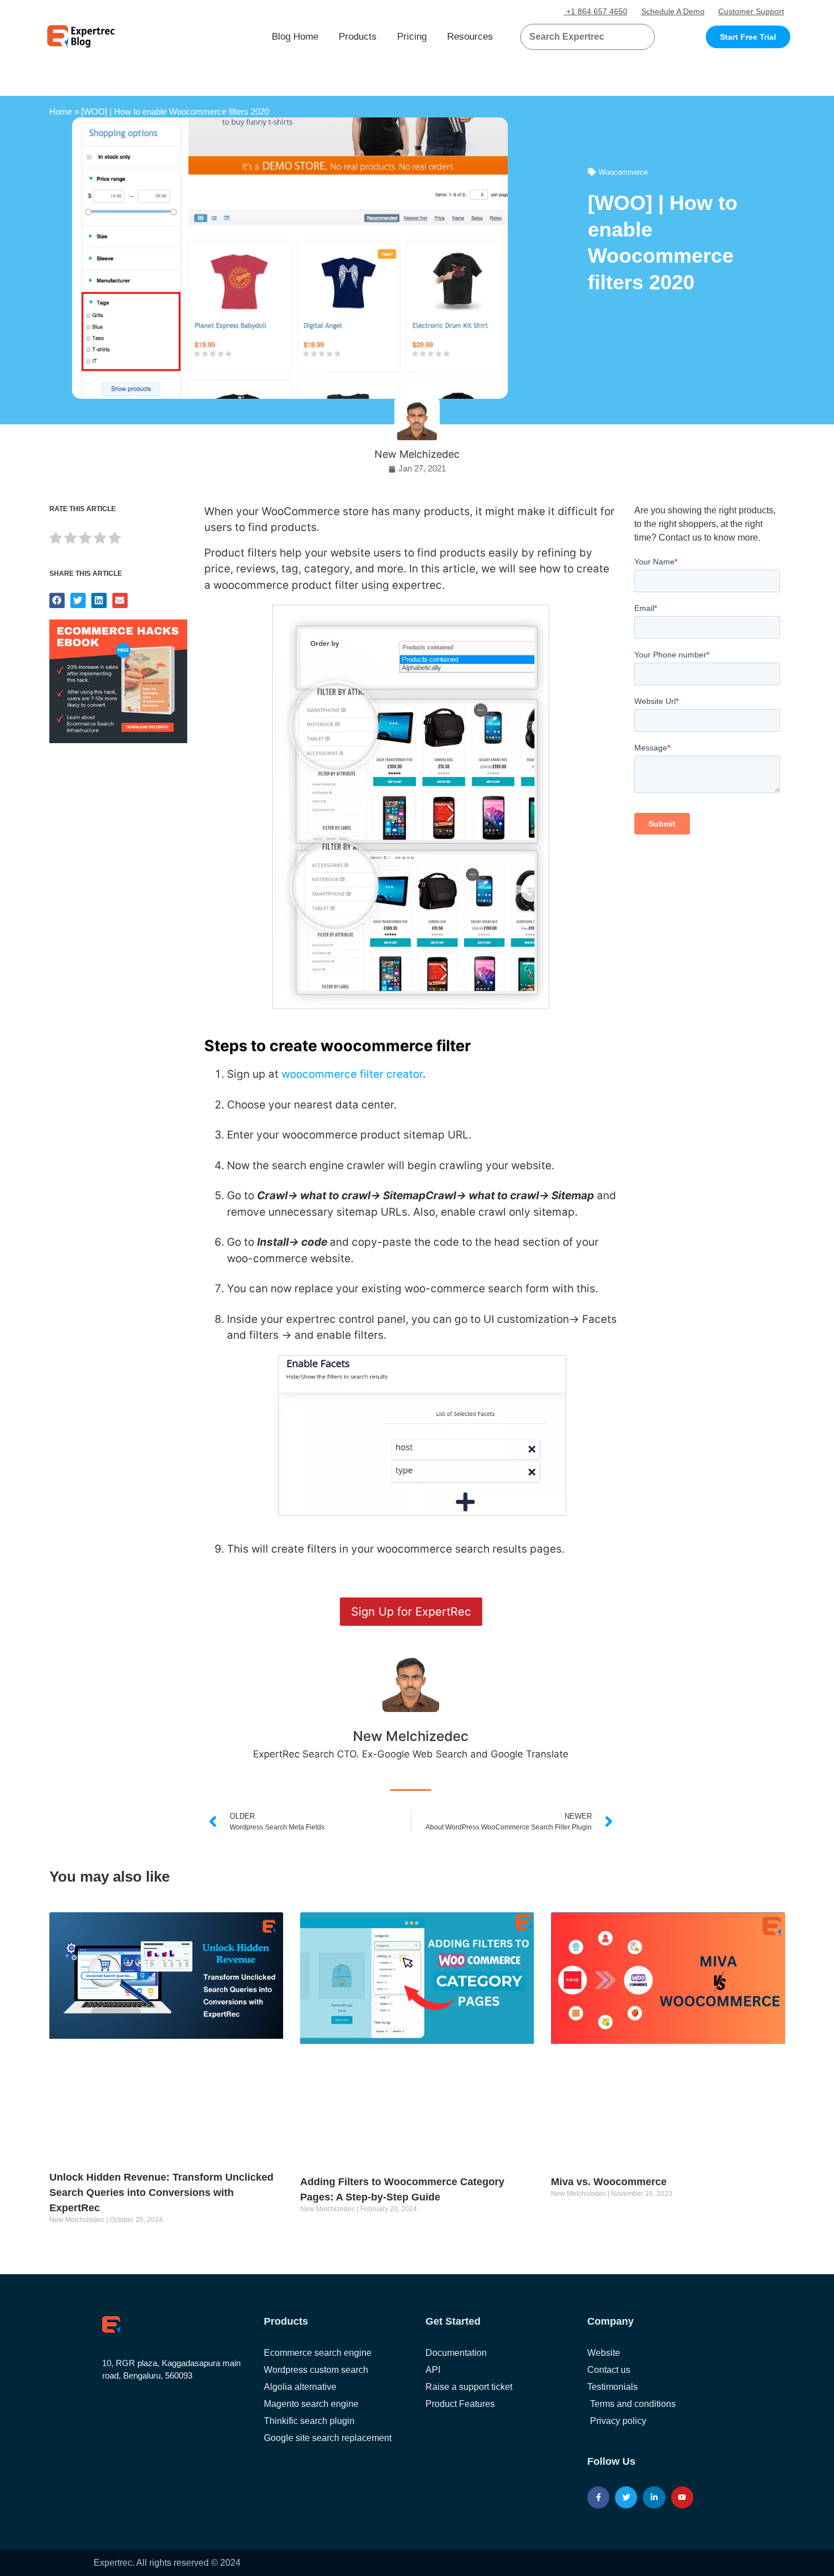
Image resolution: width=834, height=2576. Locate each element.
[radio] (56, 540)
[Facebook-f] (598, 2497)
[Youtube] (682, 2497)
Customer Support (751, 11)
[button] (632, 37)
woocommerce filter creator (352, 1074)
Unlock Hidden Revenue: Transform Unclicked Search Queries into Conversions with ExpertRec (161, 2193)
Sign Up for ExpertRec (411, 1612)
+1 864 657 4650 (596, 11)
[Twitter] (626, 2497)
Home (61, 111)
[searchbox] (578, 37)
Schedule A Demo (673, 11)
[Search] (642, 37)
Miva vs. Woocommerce (609, 2182)
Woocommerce (623, 172)
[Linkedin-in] (654, 2497)
